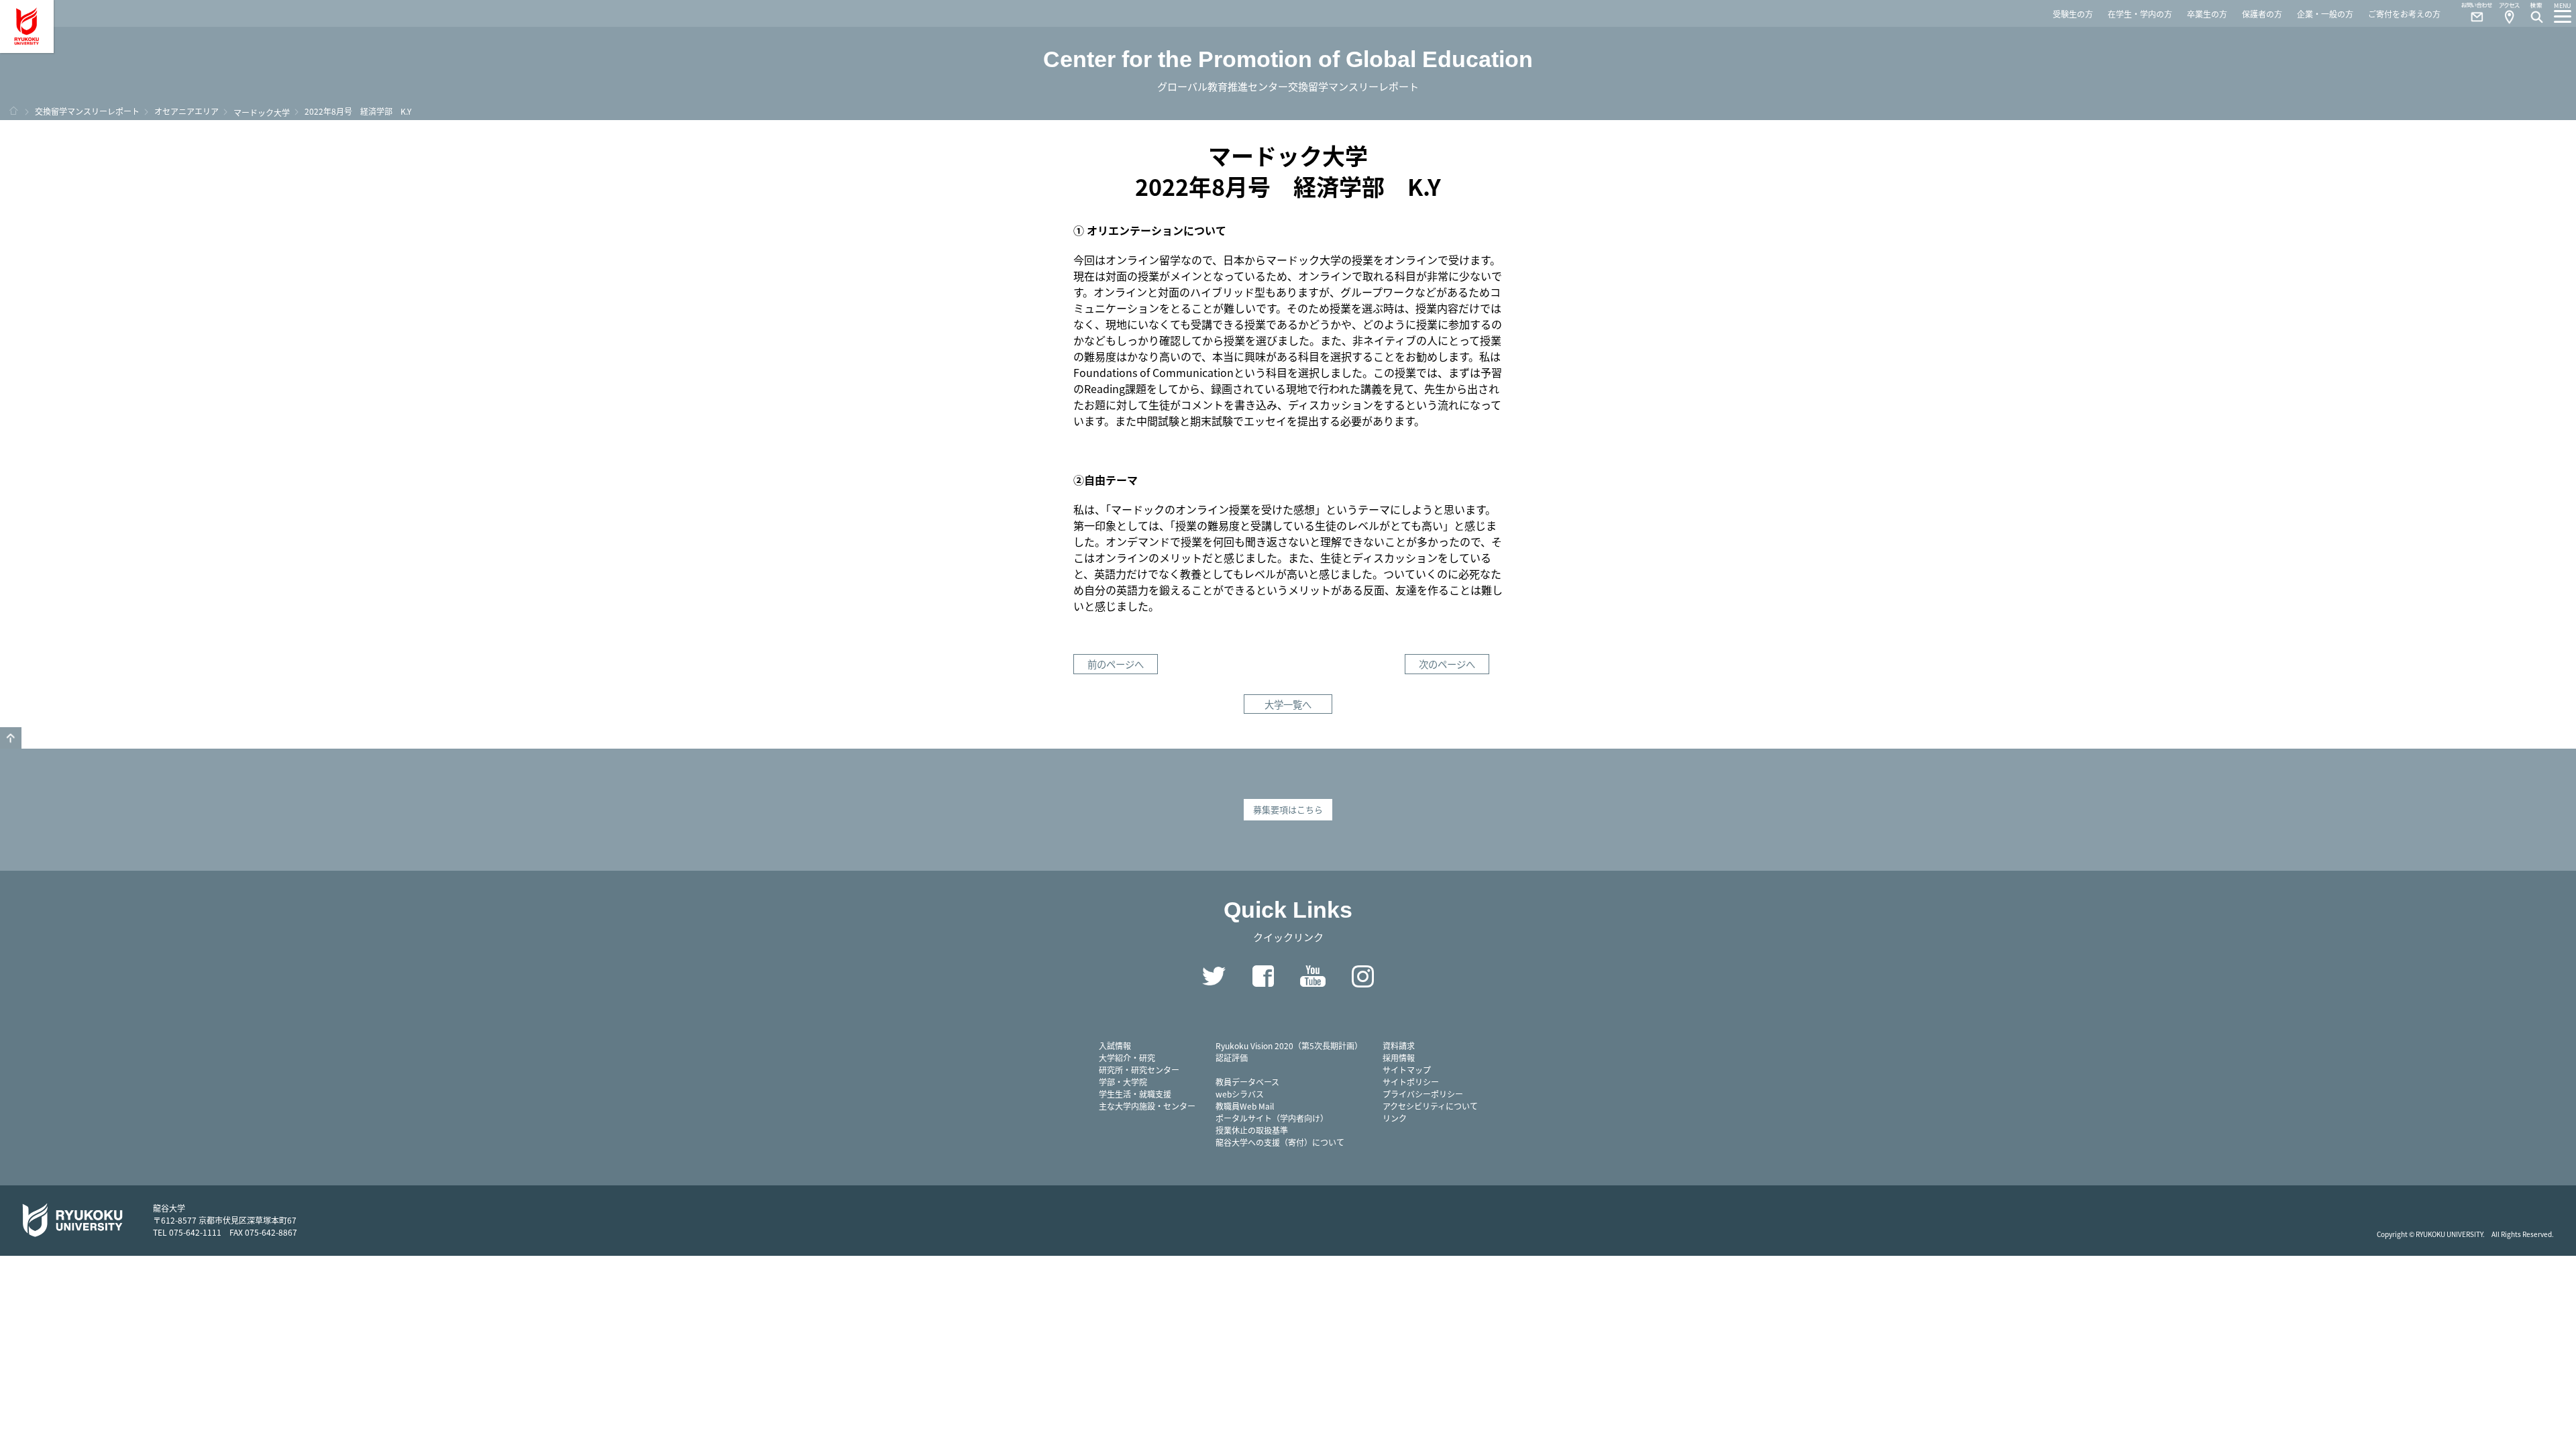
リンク (1395, 1118)
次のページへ (1447, 664)
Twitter (1214, 976)
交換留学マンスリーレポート (87, 111)
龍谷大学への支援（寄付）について (1280, 1142)
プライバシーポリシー (1423, 1094)
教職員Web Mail (1245, 1106)
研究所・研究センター (1139, 1070)
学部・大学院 (1123, 1082)
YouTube (1313, 976)
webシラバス (1240, 1094)
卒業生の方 (2207, 14)
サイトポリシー (1411, 1082)
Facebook (1263, 976)
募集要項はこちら (1288, 809)
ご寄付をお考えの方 (2404, 14)
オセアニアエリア (186, 111)
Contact (2471, 13)
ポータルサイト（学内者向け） (1272, 1118)
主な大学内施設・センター (1147, 1106)
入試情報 (1115, 1045)
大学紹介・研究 (1127, 1058)
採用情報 (1399, 1058)
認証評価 (1232, 1058)
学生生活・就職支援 (1135, 1094)
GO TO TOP (11, 738)
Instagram (1362, 976)
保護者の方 (2262, 14)
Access (2509, 13)
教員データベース (1247, 1082)
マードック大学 (262, 112)
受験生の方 (2073, 14)
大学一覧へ (1288, 704)
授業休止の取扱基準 (1252, 1130)
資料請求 (1399, 1045)
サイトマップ (1407, 1070)
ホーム (13, 111)
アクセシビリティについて (1430, 1106)
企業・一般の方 (2325, 14)
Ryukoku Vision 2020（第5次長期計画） (1289, 1045)
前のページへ (1116, 664)
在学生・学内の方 (2140, 14)
